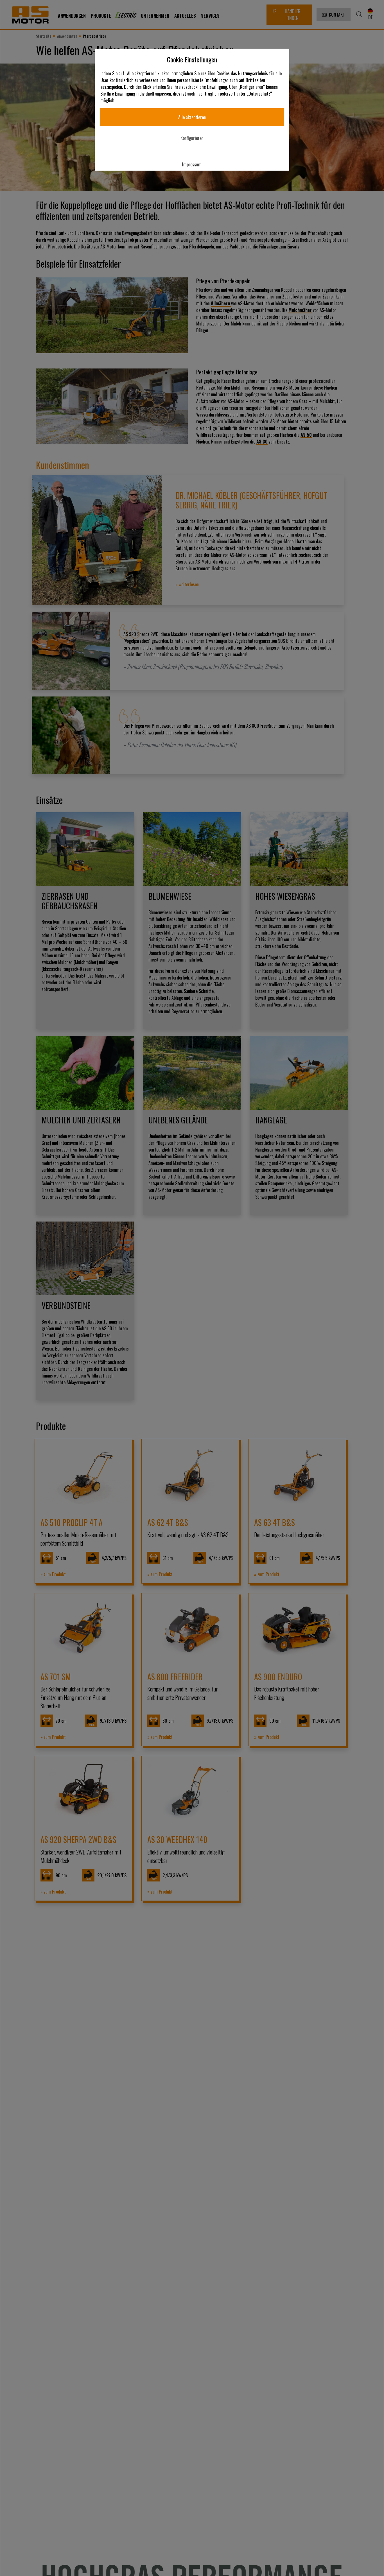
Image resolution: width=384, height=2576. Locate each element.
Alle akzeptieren (192, 117)
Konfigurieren (192, 138)
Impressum (192, 164)
